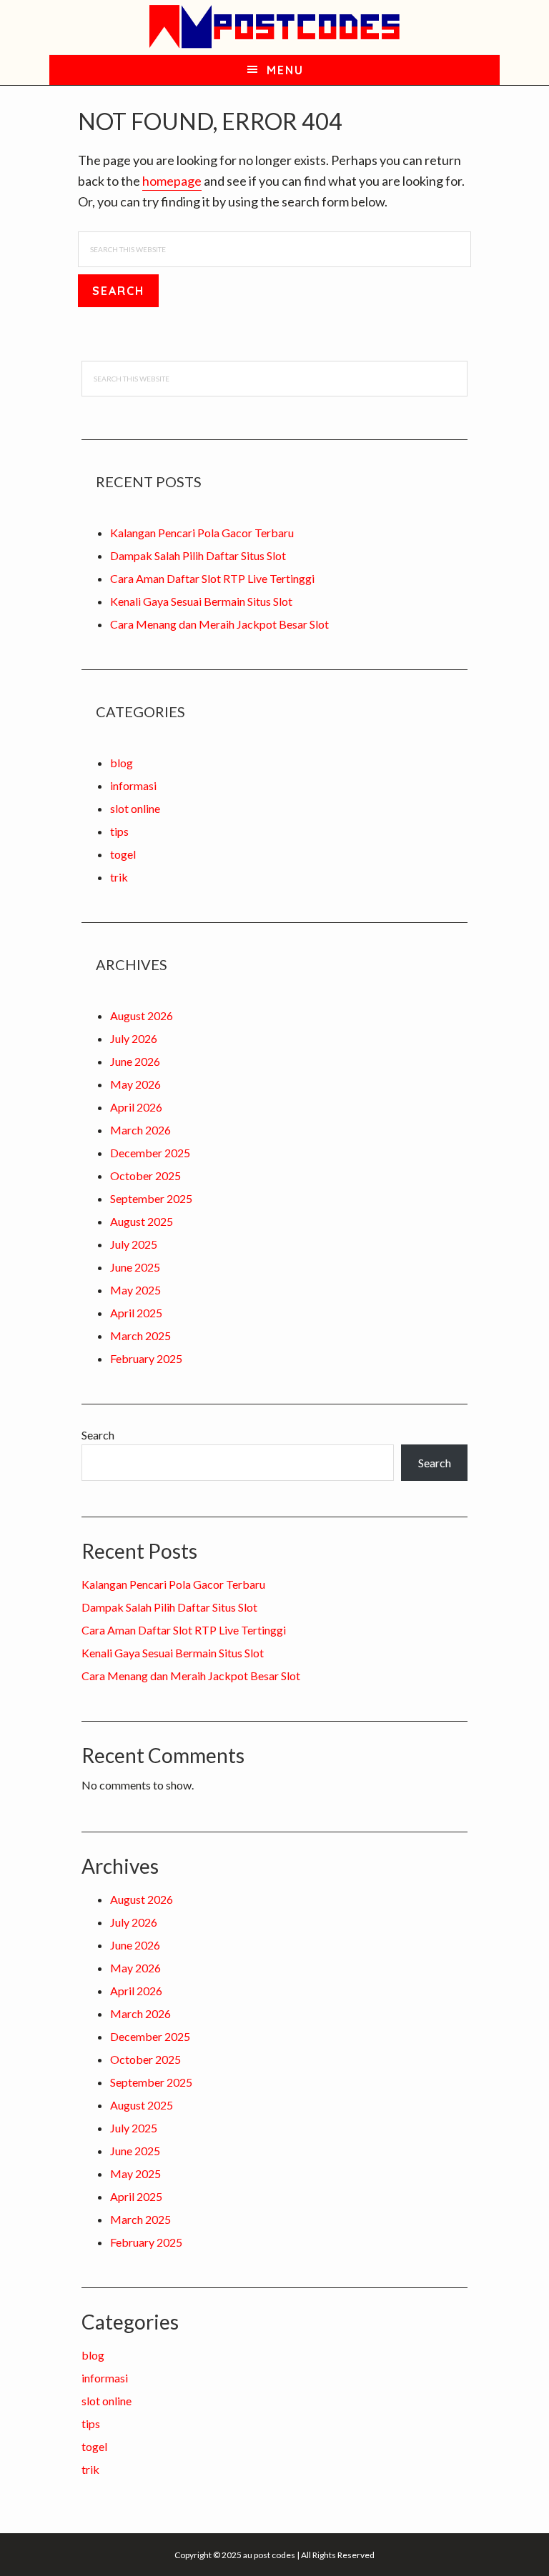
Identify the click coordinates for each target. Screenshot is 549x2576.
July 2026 (134, 1038)
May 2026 (135, 1084)
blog (122, 763)
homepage (172, 181)
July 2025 (134, 1244)
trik (119, 877)
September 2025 (151, 1198)
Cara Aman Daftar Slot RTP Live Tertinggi (212, 578)
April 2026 (136, 1107)
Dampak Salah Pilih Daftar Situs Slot (198, 555)
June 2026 (135, 1061)
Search (98, 1435)
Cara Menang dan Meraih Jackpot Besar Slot (219, 624)
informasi (133, 785)
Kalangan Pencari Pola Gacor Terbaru (202, 533)
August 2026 (142, 1015)
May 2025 (135, 1290)
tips (119, 831)
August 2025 (142, 1221)
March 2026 (140, 1130)
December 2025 (150, 1153)
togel (123, 854)
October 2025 (145, 1175)
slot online (135, 808)
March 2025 (140, 1336)
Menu (285, 70)
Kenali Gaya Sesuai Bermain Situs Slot (201, 601)
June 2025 (135, 1267)
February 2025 (146, 1358)
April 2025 (136, 1313)
